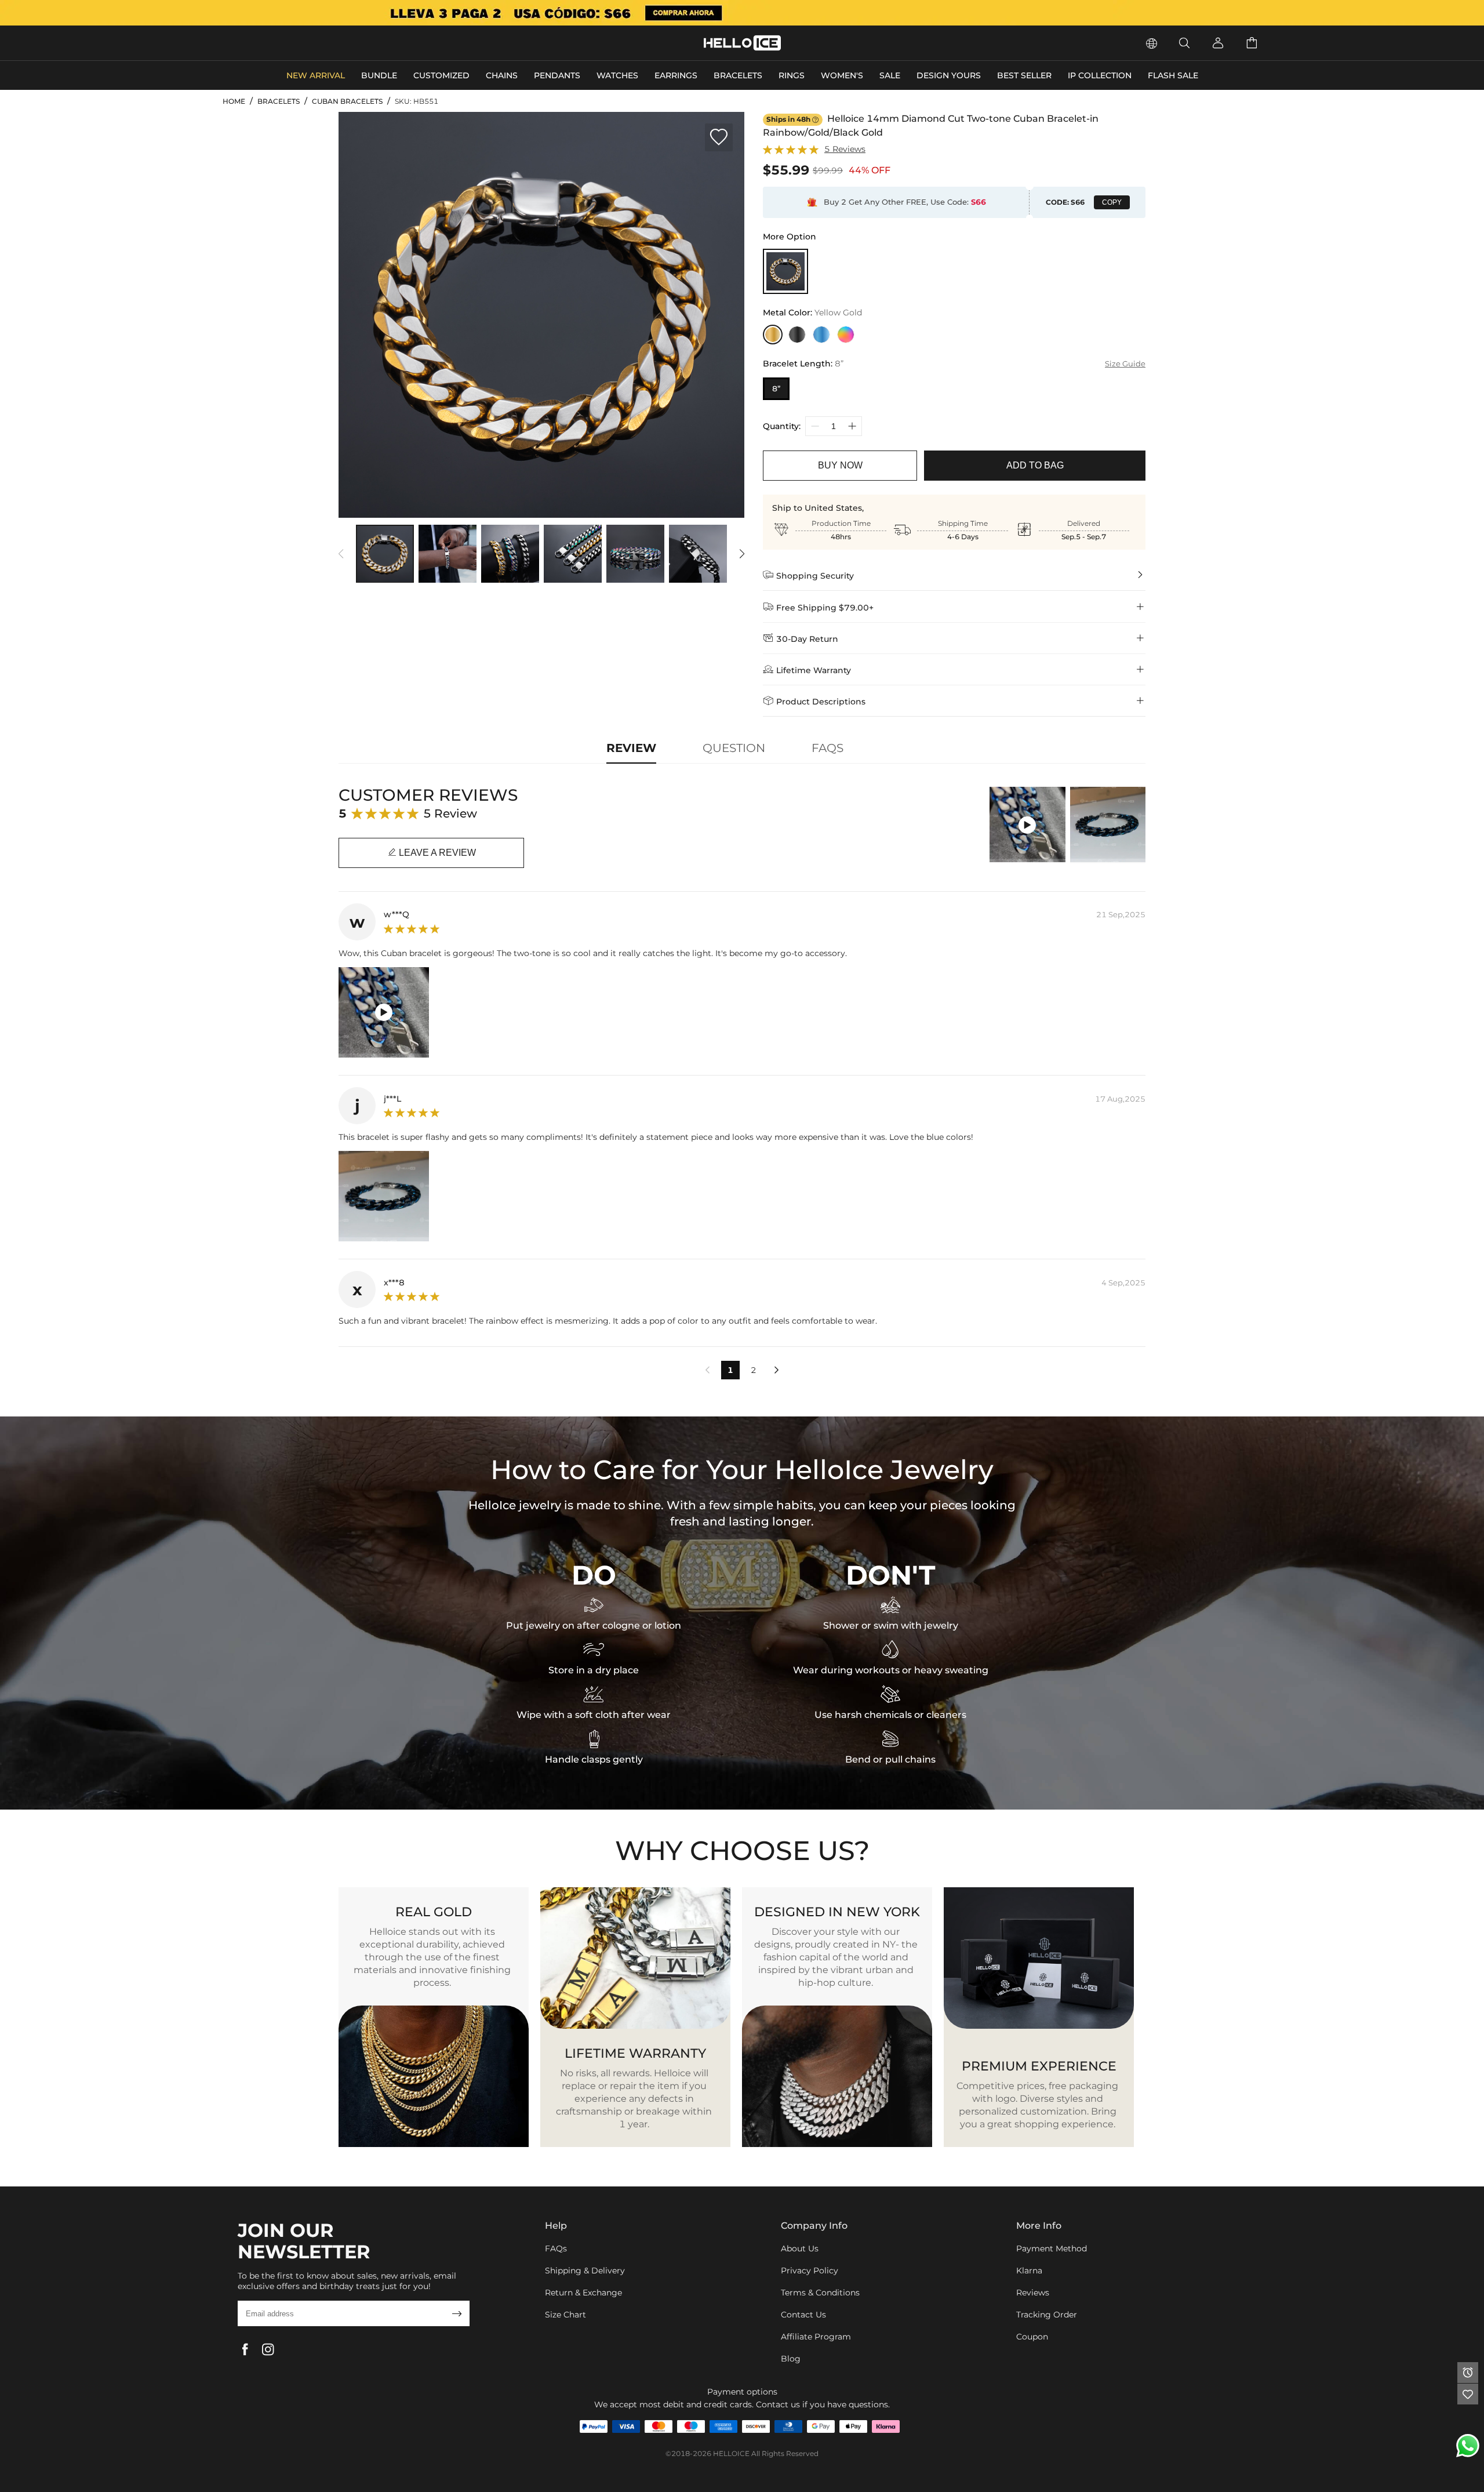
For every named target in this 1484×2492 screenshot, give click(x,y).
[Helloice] (742, 13)
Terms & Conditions (820, 2293)
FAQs (556, 2248)
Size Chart (565, 2315)
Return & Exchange (583, 2293)
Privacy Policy (810, 2271)
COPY (1112, 202)
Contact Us (803, 2315)
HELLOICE (731, 2453)
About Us (800, 2248)
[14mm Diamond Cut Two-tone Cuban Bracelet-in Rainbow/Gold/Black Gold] (785, 271)
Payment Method (1052, 2248)
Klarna (1029, 2271)
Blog (791, 2359)
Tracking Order (1047, 2315)
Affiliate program (816, 2337)
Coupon (1032, 2337)
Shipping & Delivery (585, 2271)
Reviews (1033, 2293)
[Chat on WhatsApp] (1468, 2446)
